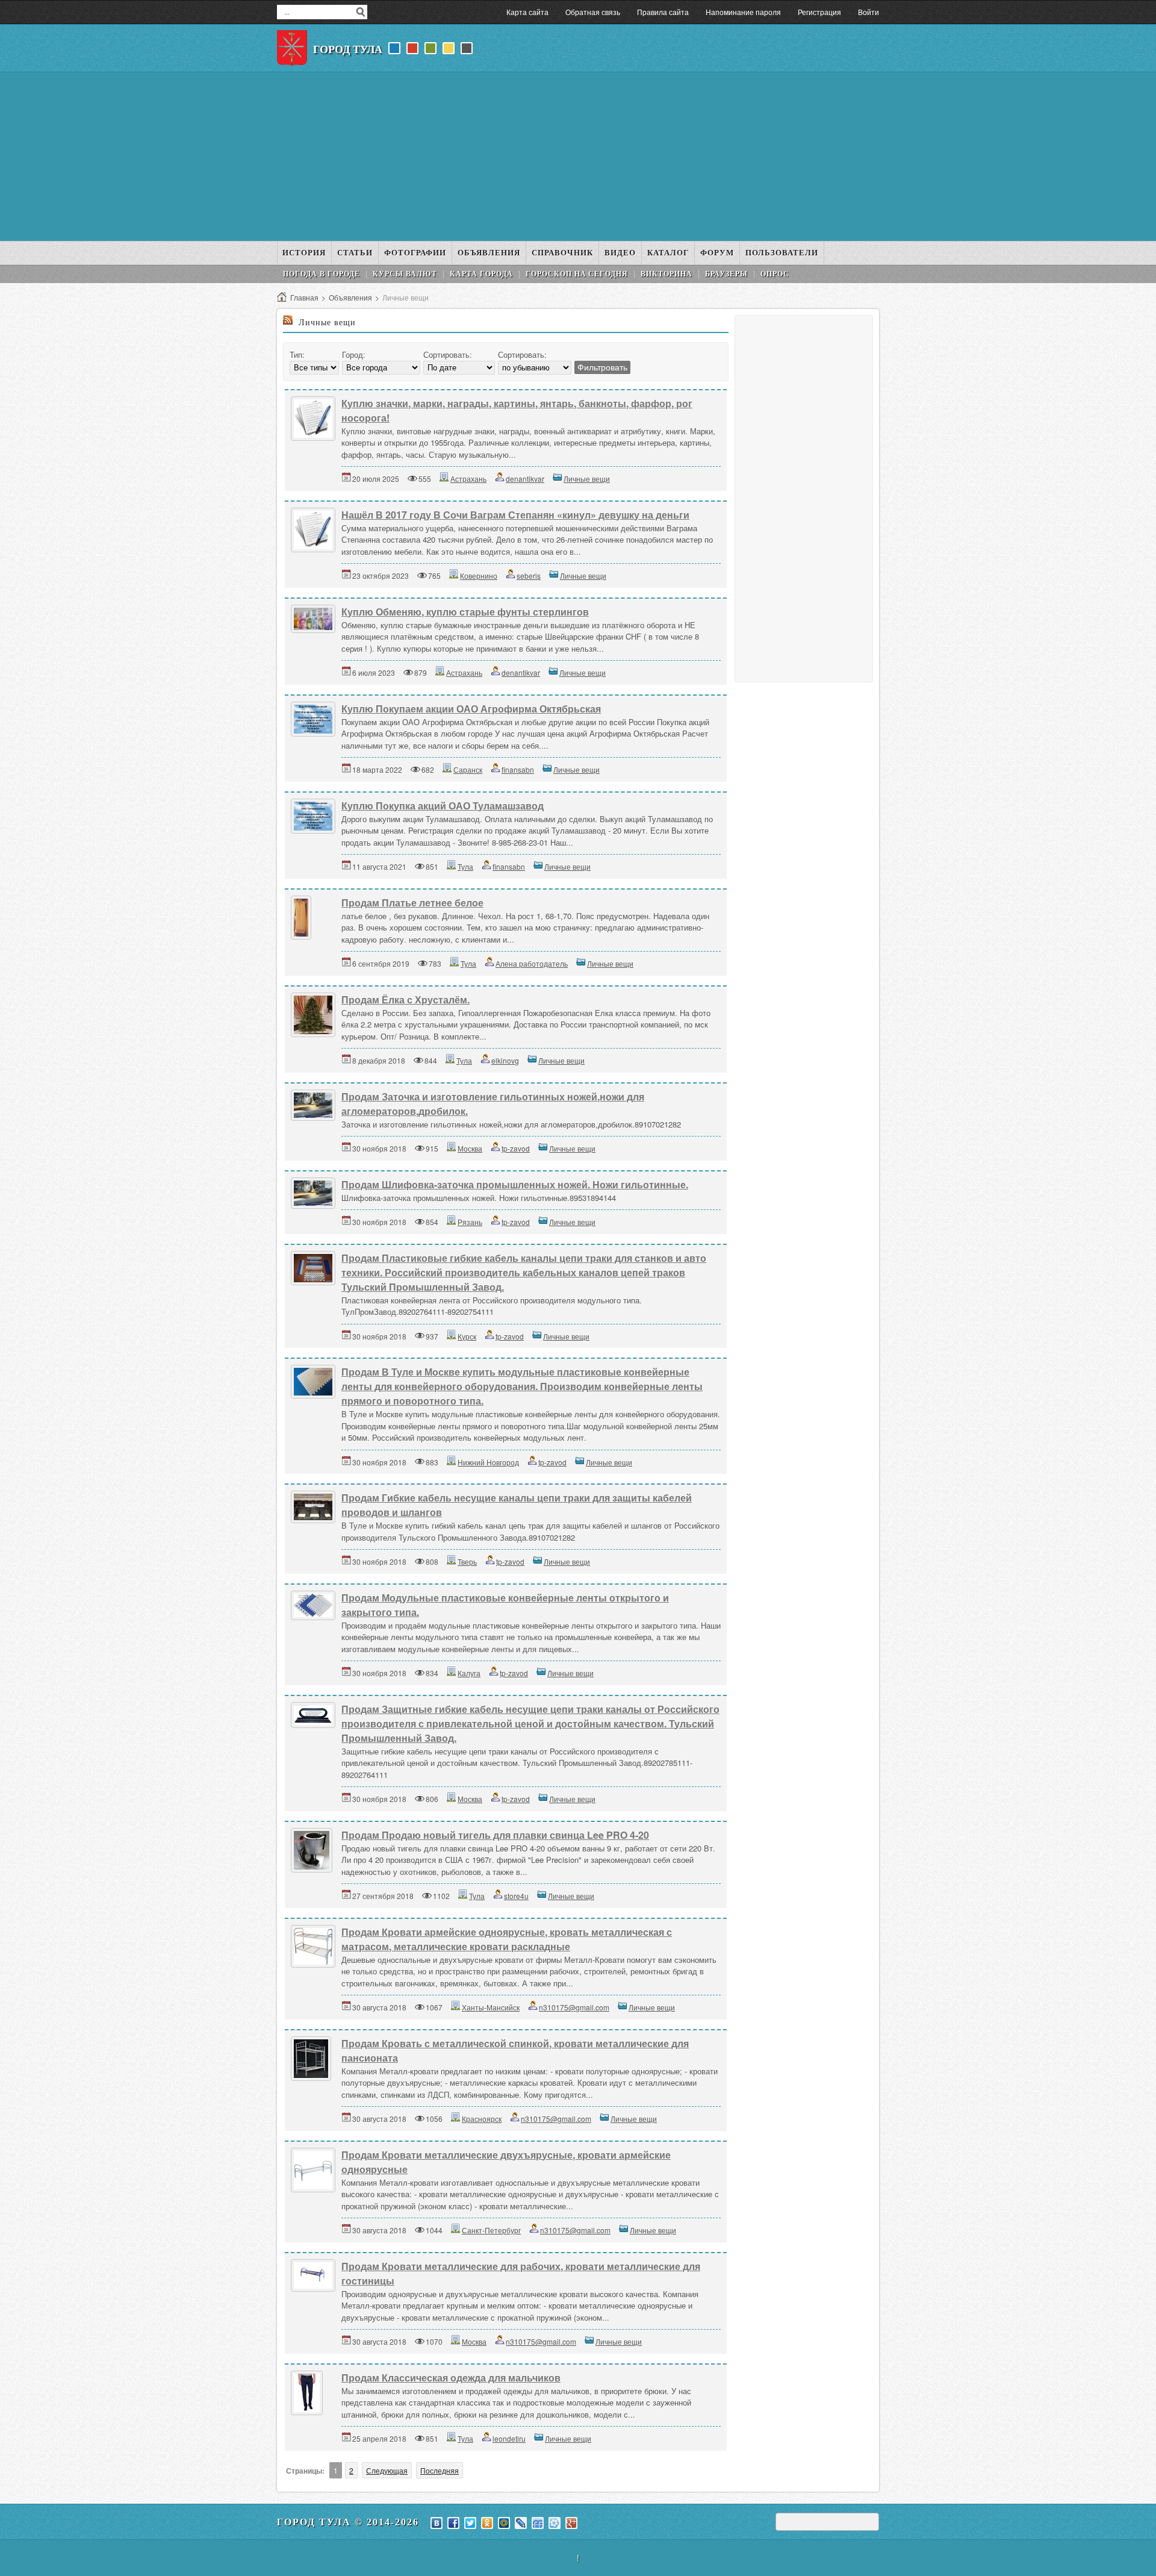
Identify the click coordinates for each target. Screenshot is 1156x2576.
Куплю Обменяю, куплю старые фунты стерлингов (465, 612)
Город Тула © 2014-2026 (348, 2522)
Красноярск (482, 2119)
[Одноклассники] (487, 2523)
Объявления (350, 297)
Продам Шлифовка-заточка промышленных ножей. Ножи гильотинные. (515, 1184)
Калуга (469, 1673)
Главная (304, 297)
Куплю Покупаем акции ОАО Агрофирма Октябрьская (471, 709)
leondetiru (509, 2438)
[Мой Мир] (504, 2523)
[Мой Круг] (555, 2523)
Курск (467, 1336)
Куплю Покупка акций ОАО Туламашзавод (443, 806)
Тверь (467, 1561)
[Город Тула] (292, 48)
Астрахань (468, 479)
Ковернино (479, 575)
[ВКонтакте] (437, 2523)
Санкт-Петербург (491, 2230)
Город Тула (348, 49)
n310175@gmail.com (574, 2007)
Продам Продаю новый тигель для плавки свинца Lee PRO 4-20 (495, 1835)
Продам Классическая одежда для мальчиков (451, 2378)
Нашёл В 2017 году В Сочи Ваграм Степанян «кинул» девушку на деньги (515, 515)
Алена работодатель (532, 963)
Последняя (440, 2470)
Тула (465, 866)
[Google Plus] (571, 2523)
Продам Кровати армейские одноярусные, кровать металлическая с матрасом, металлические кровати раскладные (507, 1939)
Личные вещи (587, 479)
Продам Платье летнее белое (412, 903)
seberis (529, 575)
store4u (516, 1896)
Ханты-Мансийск (491, 2007)
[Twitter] (470, 2523)
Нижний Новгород (488, 1462)
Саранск (468, 769)
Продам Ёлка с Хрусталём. (406, 1000)
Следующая (387, 2470)
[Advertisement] (578, 157)
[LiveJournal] (521, 2523)
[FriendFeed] (538, 2523)
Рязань (470, 1222)
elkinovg (505, 1060)
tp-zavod (516, 1148)
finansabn (518, 769)
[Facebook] (453, 2523)
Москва (470, 1148)
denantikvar (525, 479)
